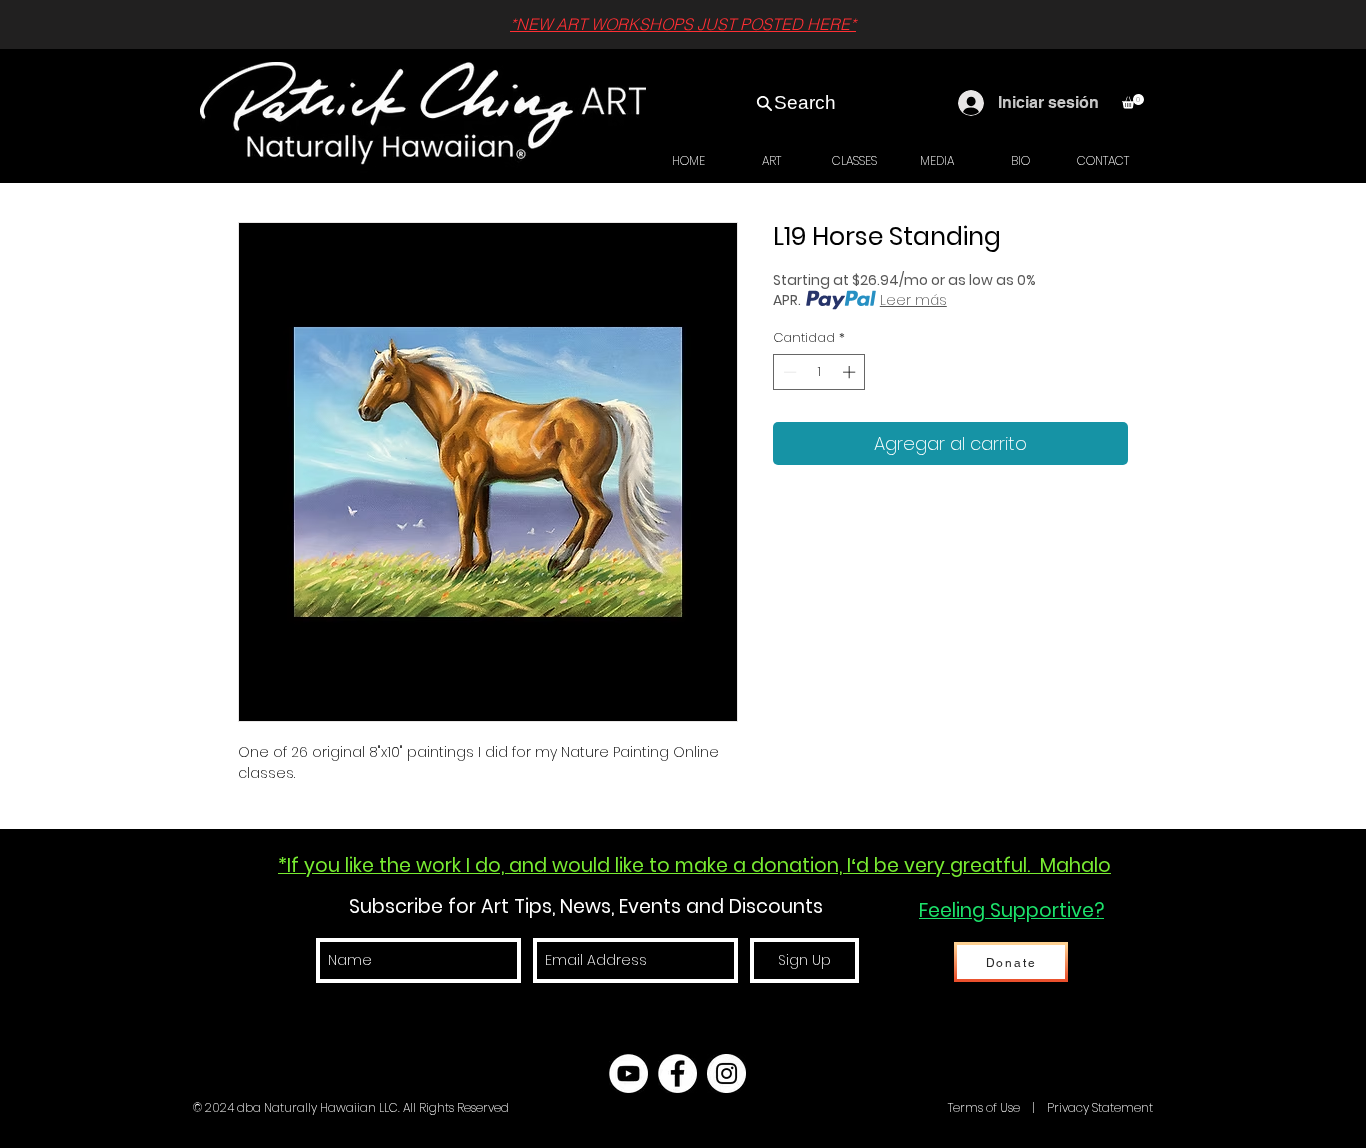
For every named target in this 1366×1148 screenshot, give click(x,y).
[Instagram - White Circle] (726, 1073)
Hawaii (925, 1107)
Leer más (913, 300)
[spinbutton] (819, 372)
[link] (1133, 101)
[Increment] (851, 372)
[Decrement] (788, 372)
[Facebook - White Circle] (677, 1073)
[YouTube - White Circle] (628, 1073)
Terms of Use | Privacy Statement (1049, 1107)
